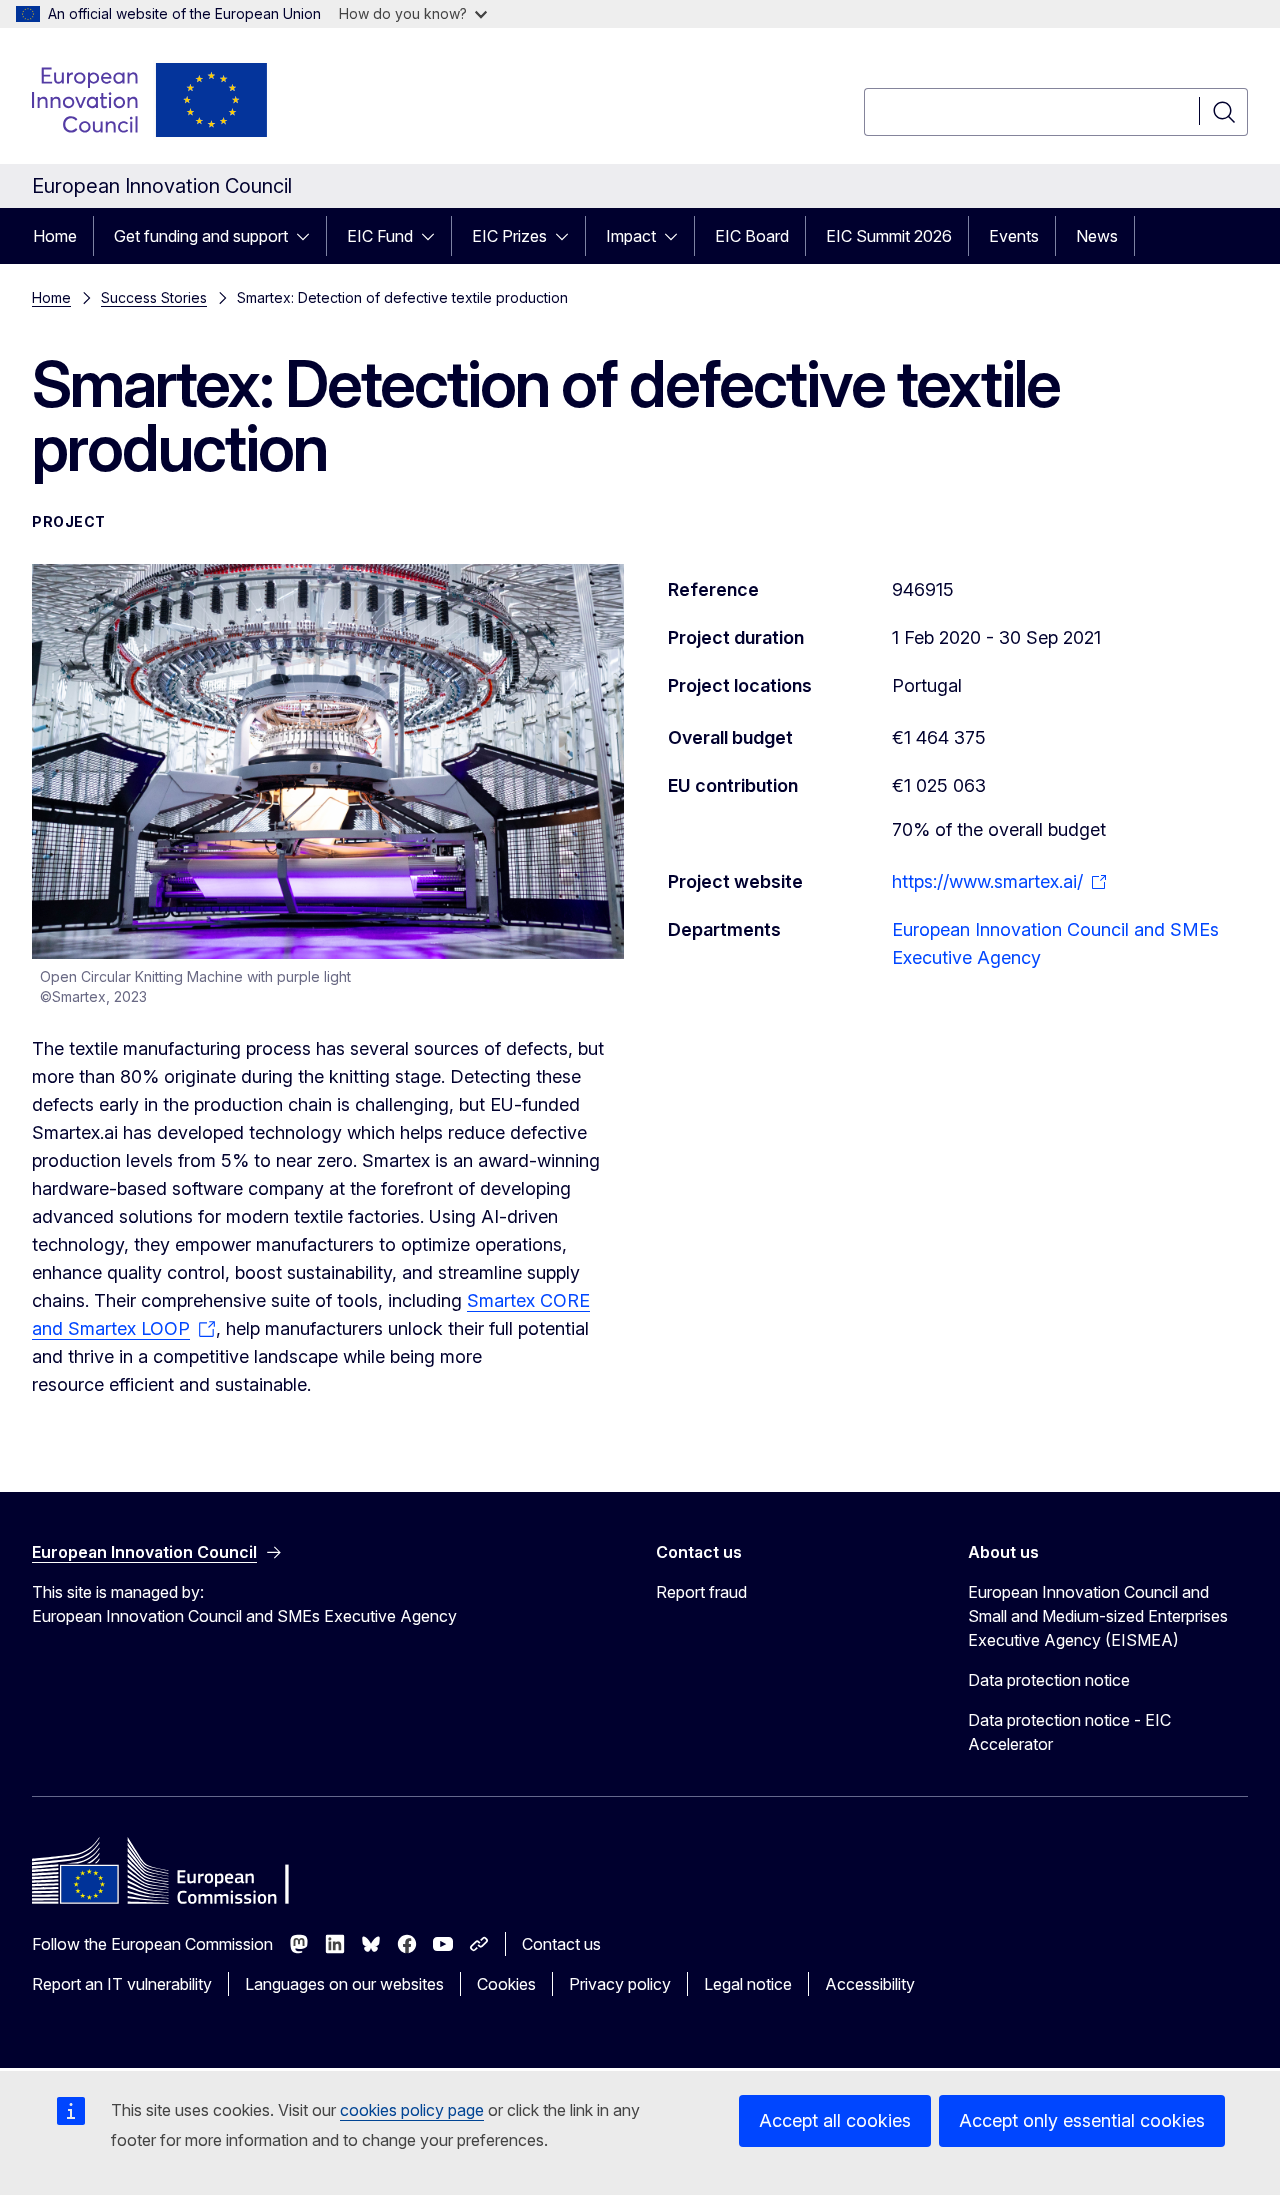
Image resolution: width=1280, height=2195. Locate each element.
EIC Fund (380, 236)
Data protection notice (1049, 1680)
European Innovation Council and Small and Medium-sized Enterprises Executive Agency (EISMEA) (1098, 1616)
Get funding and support (201, 236)
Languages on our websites (344, 1984)
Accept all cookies (835, 2120)
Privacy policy (620, 1984)
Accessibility (870, 1984)
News (1097, 236)
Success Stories (154, 297)
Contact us (561, 1944)
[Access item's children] (309, 236)
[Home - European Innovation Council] (151, 100)
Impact (631, 236)
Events (1014, 236)
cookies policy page (412, 2110)
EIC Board (752, 236)
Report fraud (701, 1592)
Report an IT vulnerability (122, 1984)
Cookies (506, 1984)
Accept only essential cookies (1082, 2120)
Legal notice (748, 1984)
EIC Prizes (509, 236)
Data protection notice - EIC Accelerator (1069, 1732)
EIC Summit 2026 (889, 236)
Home (55, 236)
